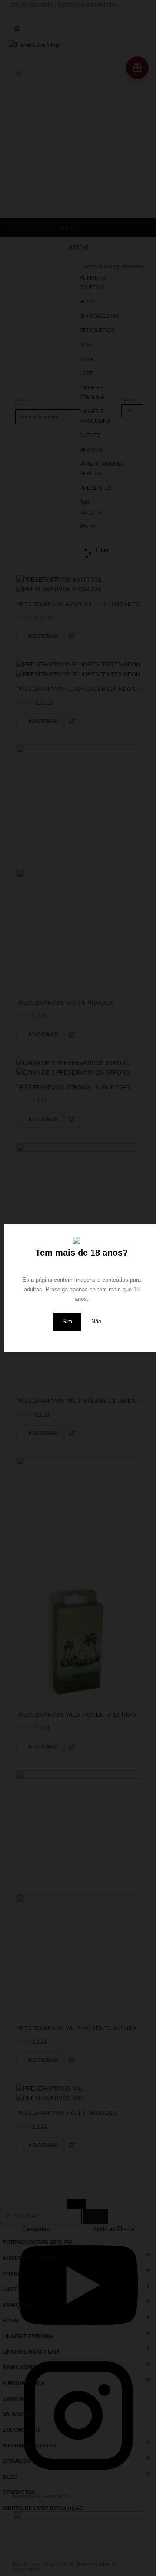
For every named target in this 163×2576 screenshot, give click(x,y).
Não (96, 1321)
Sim (67, 1321)
